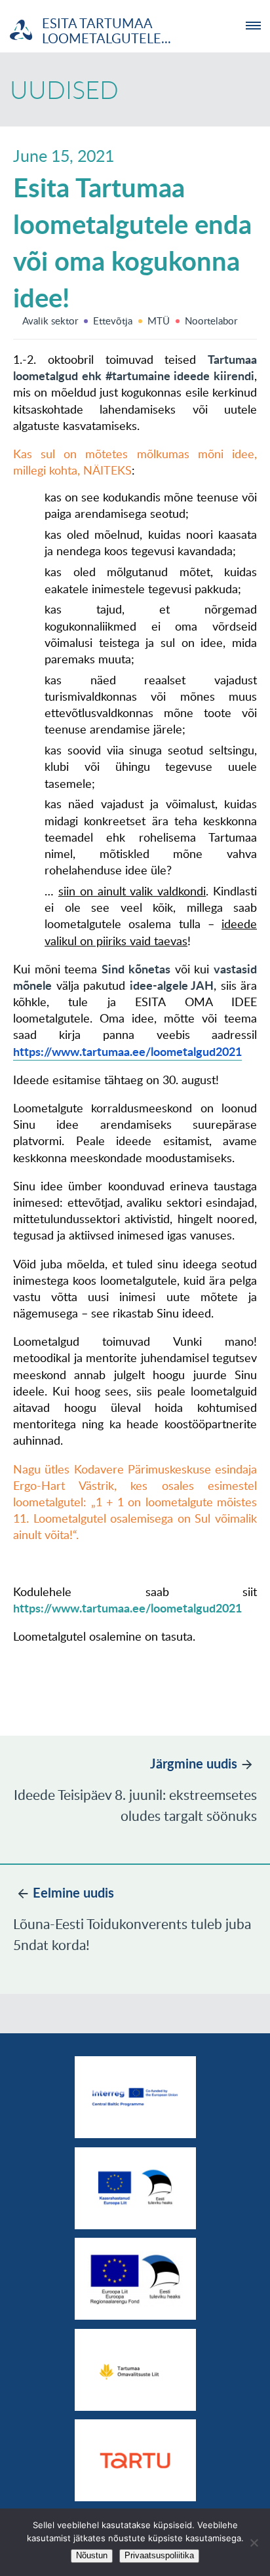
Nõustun (92, 2555)
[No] (254, 2543)
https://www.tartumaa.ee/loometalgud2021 (127, 1608)
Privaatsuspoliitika (159, 2555)
